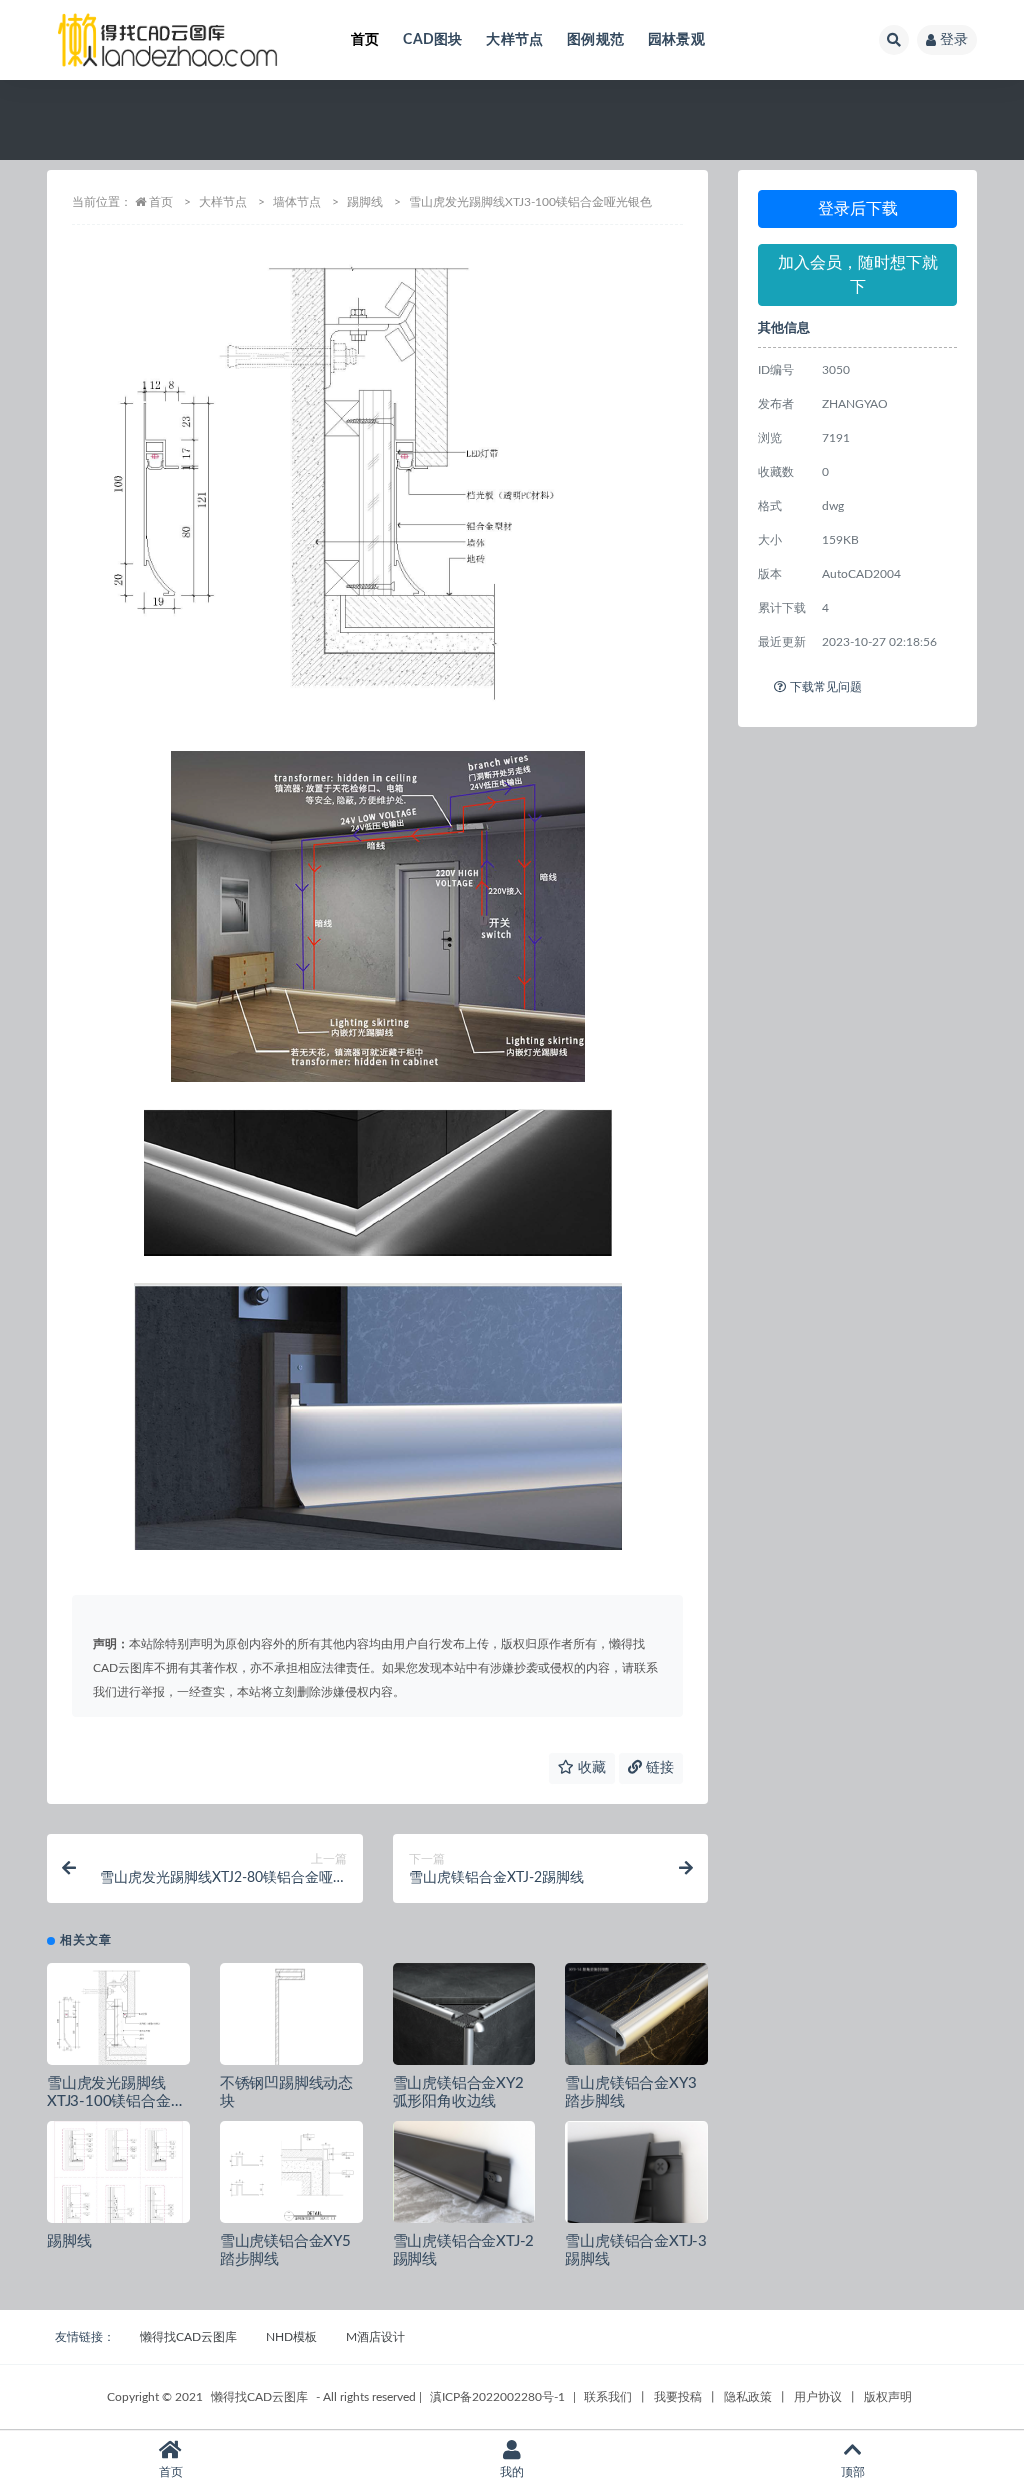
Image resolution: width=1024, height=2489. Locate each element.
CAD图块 (432, 40)
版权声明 (888, 2397)
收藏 (590, 1768)
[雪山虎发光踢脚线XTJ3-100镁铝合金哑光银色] (118, 2020)
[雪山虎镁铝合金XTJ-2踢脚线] (464, 2177)
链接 (658, 1768)
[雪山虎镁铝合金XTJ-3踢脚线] (636, 2188)
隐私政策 (748, 2397)
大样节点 (514, 40)
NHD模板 (291, 2337)
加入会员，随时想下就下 (858, 275)
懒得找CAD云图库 (188, 2337)
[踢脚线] (118, 2178)
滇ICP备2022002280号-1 (497, 2397)
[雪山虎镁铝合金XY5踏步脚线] (291, 2178)
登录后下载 (858, 209)
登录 (954, 40)
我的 (512, 2472)
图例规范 (595, 40)
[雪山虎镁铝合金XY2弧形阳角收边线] (464, 2022)
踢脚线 (365, 202)
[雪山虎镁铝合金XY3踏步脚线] (636, 2035)
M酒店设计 (375, 2337)
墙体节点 (297, 202)
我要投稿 (678, 2397)
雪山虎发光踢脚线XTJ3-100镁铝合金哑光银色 (116, 2101)
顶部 (853, 2472)
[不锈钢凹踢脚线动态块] (291, 2020)
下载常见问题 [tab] (826, 687)
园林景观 (676, 40)
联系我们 (608, 2397)
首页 (365, 40)
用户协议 (818, 2397)
